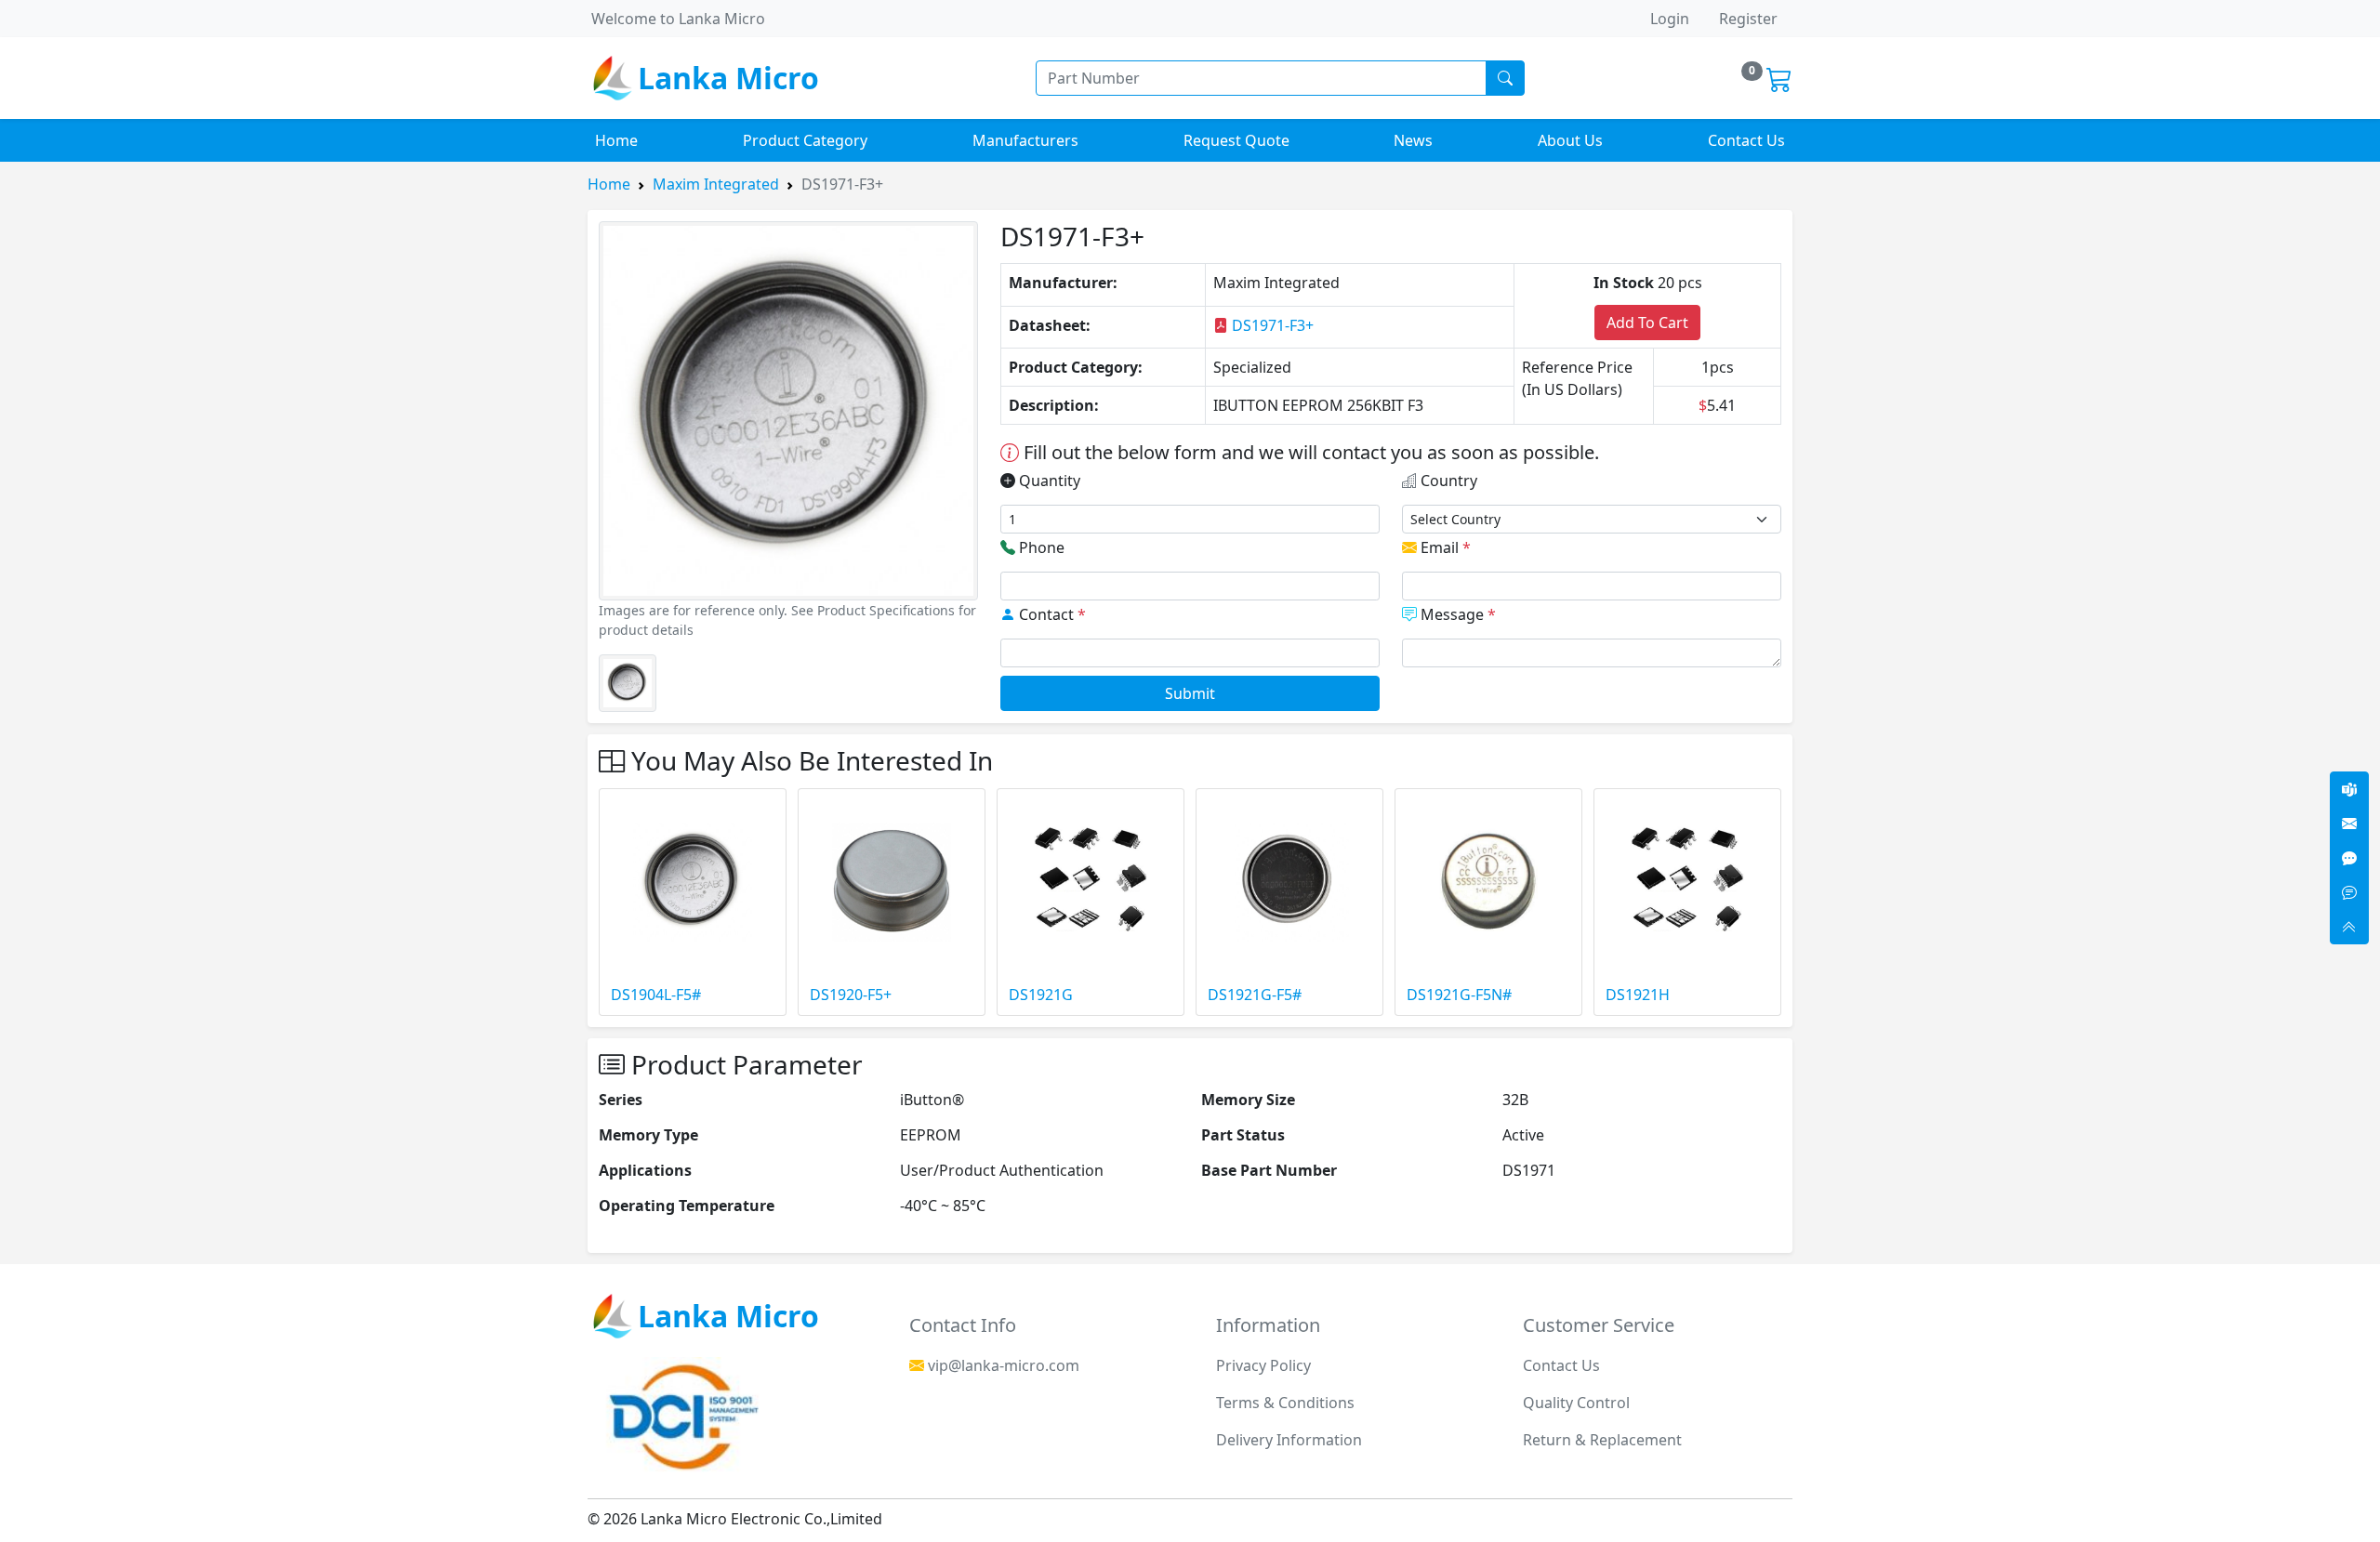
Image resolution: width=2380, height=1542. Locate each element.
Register (1748, 19)
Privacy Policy (1263, 1365)
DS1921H (1638, 995)
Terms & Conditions (1285, 1403)
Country (1447, 481)
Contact (1051, 614)
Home (616, 140)
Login (1670, 19)
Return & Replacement (1602, 1440)
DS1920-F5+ (851, 995)
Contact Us (1746, 140)
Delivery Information (1289, 1440)
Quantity (1048, 481)
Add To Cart (1647, 323)
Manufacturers (1025, 140)
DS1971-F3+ (1271, 325)
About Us (1570, 140)
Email (1444, 547)
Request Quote (1236, 140)
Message (1456, 614)
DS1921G (1041, 995)
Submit (1190, 693)
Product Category (805, 140)
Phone (1040, 547)
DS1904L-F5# (656, 995)
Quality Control (1576, 1403)
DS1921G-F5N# (1459, 995)
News (1413, 140)
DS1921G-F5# (1255, 995)
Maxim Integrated (716, 184)
